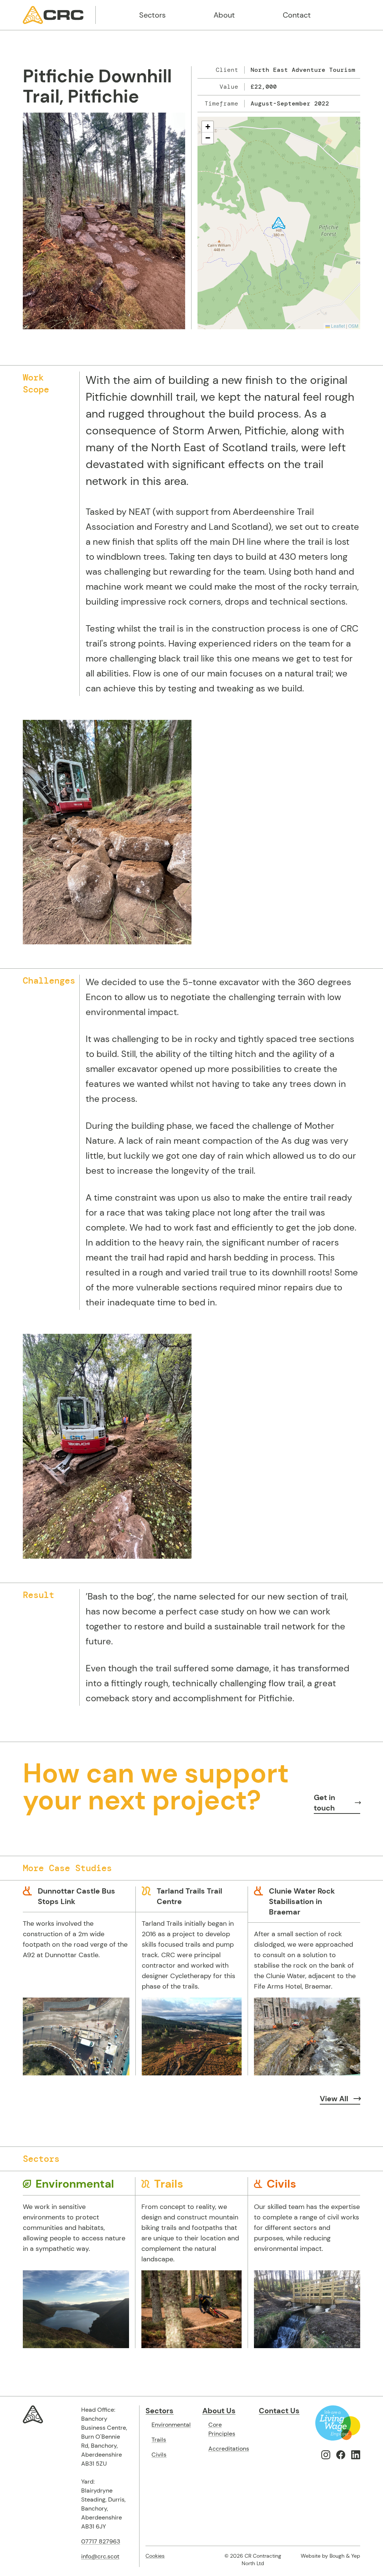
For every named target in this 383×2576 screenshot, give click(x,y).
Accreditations (229, 2449)
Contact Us (279, 2411)
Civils (159, 2455)
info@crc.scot (100, 2556)
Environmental (171, 2425)
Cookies (155, 2556)
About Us (219, 2411)
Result (39, 1595)
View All (334, 2099)
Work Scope (36, 383)
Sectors (152, 15)
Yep (356, 2556)
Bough (337, 2556)
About (224, 15)
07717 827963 (101, 2541)
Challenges (49, 980)
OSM (353, 326)
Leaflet (337, 326)
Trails (159, 2440)
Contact (297, 15)
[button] (279, 223)
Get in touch (324, 1803)
